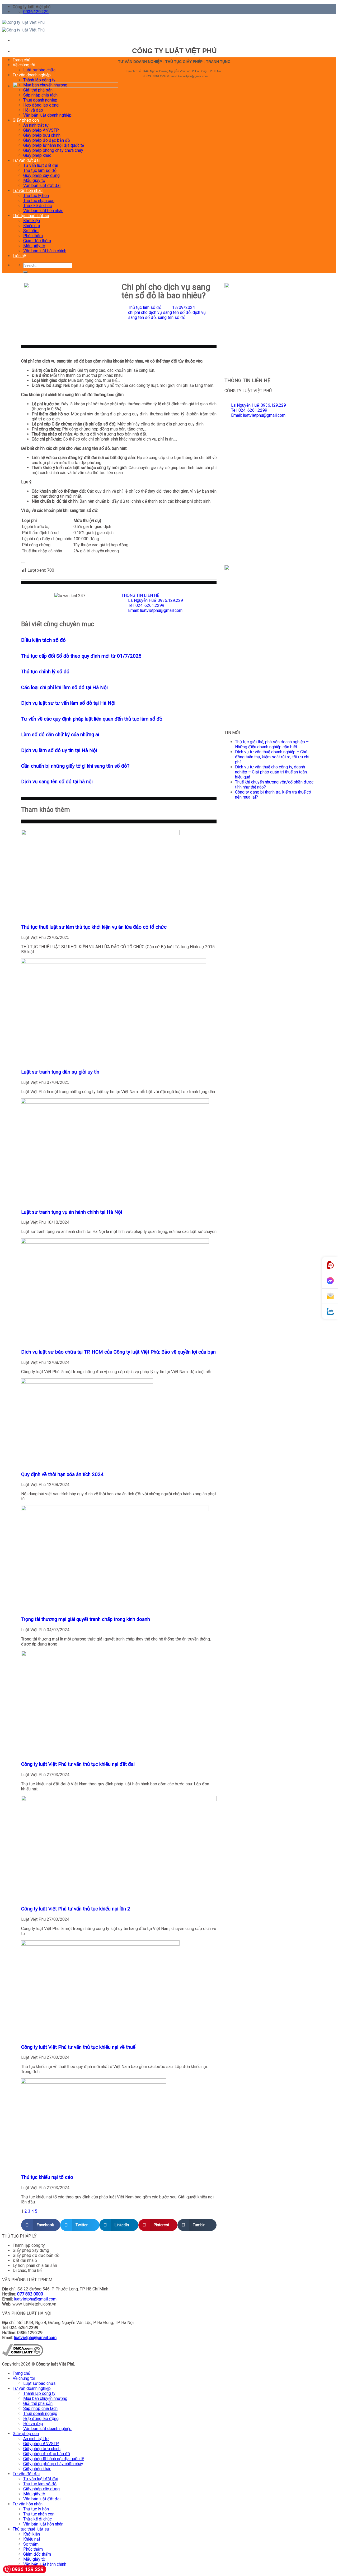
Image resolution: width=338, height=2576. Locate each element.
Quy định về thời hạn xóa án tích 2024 (62, 1474)
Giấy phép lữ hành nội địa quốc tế (54, 145)
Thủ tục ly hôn (36, 196)
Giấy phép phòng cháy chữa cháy (53, 150)
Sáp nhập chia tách (40, 95)
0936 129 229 (28, 2569)
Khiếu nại (32, 226)
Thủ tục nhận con (39, 201)
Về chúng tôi (24, 65)
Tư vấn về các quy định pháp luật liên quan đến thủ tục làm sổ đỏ (92, 719)
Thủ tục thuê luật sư (31, 216)
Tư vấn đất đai (26, 160)
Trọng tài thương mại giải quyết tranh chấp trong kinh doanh (86, 1619)
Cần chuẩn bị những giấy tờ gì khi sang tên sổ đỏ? (75, 766)
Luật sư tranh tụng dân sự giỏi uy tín (60, 1072)
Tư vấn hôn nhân (28, 191)
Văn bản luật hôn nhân (43, 211)
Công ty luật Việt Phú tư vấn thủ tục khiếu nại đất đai (78, 1764)
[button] (41, 2225)
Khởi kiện (32, 221)
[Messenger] (330, 1281)
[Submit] (25, 272)
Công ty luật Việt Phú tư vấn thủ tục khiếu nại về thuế (78, 2047)
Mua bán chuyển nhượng (45, 85)
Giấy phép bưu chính (42, 135)
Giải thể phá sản (38, 90)
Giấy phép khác (37, 155)
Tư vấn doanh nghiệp (32, 75)
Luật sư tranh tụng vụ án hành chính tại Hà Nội (72, 1212)
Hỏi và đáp (33, 110)
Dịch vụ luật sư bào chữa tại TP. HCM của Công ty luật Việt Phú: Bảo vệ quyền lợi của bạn (118, 1352)
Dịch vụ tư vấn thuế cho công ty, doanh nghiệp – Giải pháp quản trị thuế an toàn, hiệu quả (271, 772)
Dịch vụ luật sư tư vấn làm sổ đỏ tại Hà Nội (68, 703)
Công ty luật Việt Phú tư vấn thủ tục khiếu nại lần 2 (76, 1909)
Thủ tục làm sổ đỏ (40, 170)
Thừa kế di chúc (37, 206)
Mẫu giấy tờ (34, 180)
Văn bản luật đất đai (42, 185)
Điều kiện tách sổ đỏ (43, 640)
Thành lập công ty (39, 80)
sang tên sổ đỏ (172, 317)
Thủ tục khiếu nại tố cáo (47, 2177)
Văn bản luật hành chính (45, 251)
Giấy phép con (26, 120)
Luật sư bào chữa (39, 70)
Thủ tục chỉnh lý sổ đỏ (45, 672)
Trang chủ (22, 60)
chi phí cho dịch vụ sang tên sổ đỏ (159, 312)
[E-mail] (330, 1296)
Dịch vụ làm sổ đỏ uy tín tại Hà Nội (59, 750)
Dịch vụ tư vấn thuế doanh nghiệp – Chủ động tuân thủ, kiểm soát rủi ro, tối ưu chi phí (272, 757)
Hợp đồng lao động (41, 105)
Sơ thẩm (31, 231)
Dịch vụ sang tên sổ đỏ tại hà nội (57, 782)
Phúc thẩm (33, 236)
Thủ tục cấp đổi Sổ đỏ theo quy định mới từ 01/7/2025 (81, 656)
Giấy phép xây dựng (41, 175)
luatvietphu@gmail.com (35, 2299)
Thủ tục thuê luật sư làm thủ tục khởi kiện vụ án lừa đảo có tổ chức (94, 927)
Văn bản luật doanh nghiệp (47, 115)
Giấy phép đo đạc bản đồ (47, 140)
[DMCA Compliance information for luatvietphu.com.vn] (23, 2355)
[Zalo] (330, 1311)
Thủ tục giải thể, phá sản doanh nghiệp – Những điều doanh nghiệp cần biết (272, 744)
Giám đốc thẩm (37, 241)
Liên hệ (19, 256)
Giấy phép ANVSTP (41, 130)
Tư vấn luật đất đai (41, 165)
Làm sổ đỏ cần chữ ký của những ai (60, 735)
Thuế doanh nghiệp (40, 100)
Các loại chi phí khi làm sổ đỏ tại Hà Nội (64, 687)
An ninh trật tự (36, 125)
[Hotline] (330, 1265)
